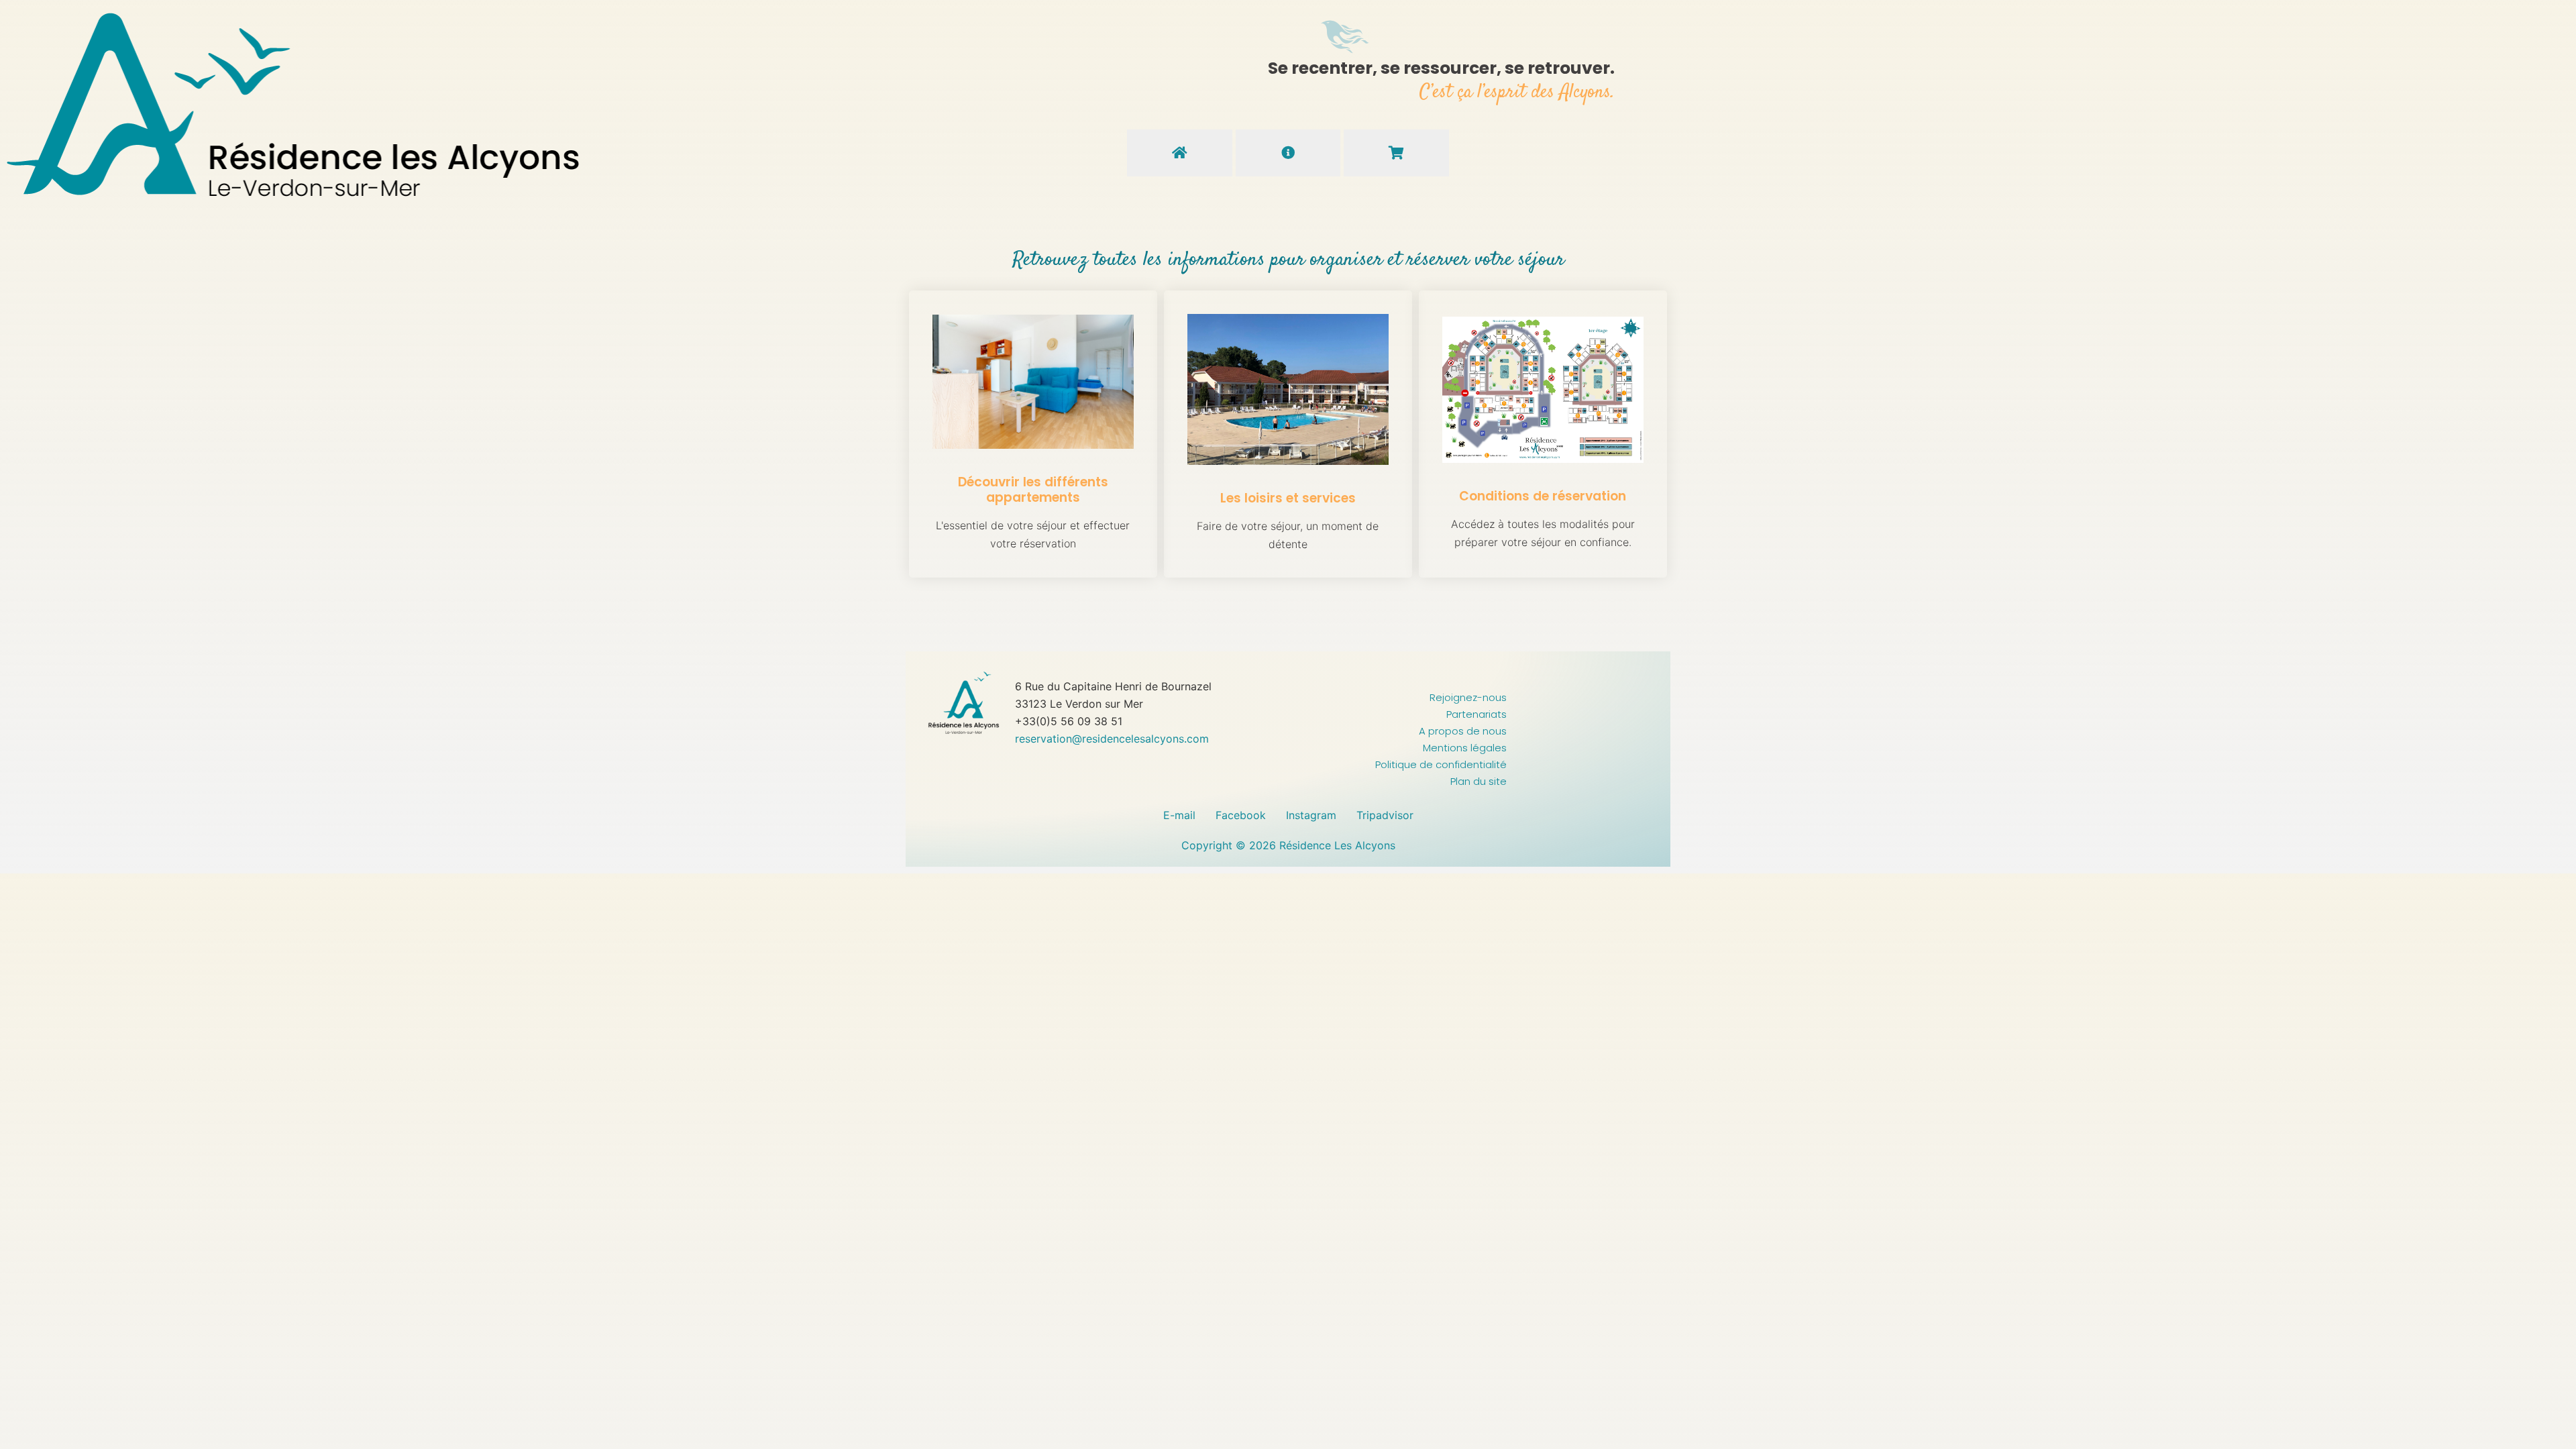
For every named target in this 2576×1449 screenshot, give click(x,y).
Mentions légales (1465, 748)
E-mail (1179, 815)
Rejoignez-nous (1468, 697)
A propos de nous (1463, 731)
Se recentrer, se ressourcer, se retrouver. (1441, 68)
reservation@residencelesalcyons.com (1114, 739)
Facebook (1241, 815)
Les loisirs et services (1288, 498)
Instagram (1311, 815)
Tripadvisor (1385, 815)
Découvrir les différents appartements (1033, 490)
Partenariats (1477, 714)
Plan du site (1479, 781)
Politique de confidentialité (1441, 764)
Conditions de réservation (1543, 496)
